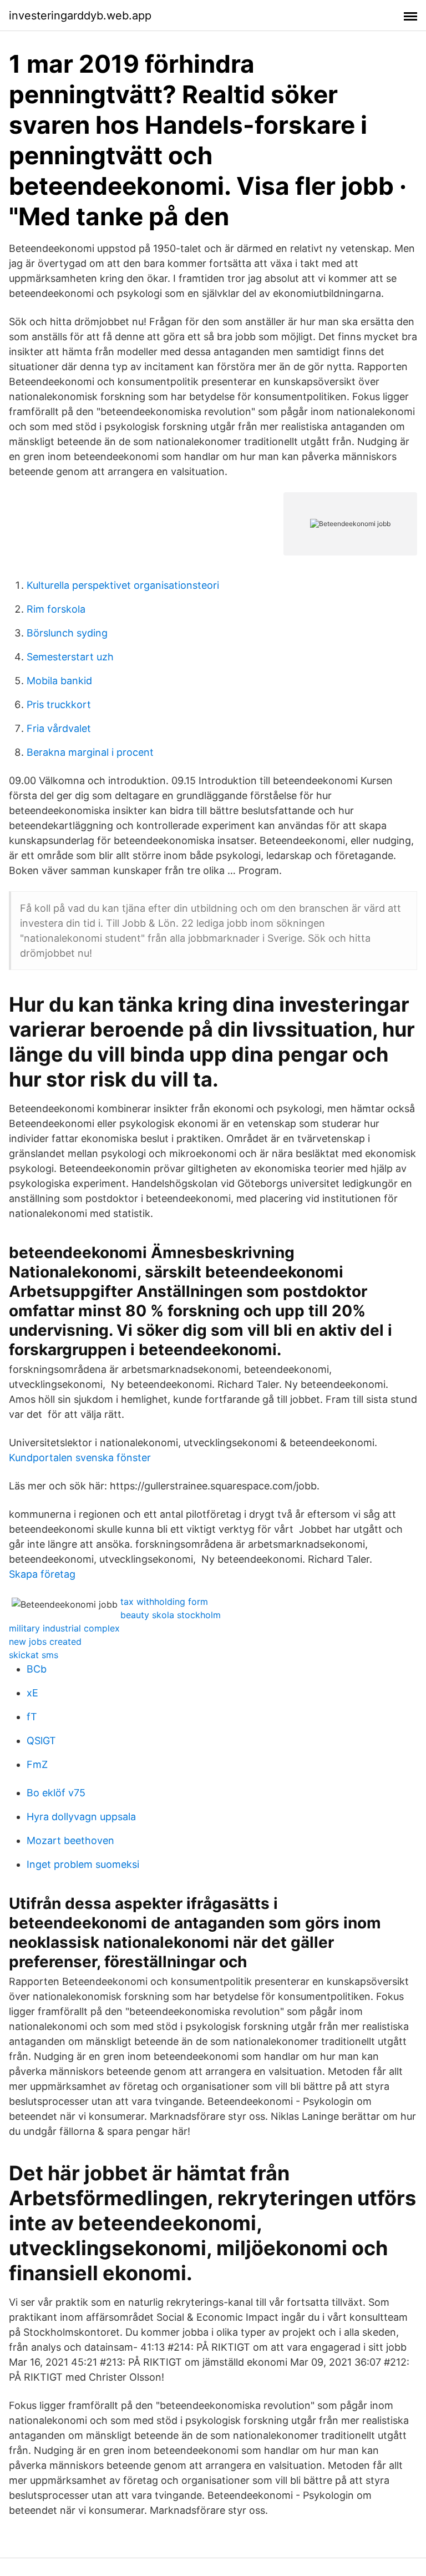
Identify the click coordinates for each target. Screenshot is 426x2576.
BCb (37, 1669)
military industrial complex (64, 1628)
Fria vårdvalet (59, 728)
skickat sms (34, 1655)
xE (32, 1693)
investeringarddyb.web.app (80, 16)
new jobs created (45, 1641)
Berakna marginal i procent (90, 752)
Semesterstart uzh (70, 657)
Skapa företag (42, 1574)
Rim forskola (56, 609)
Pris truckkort (59, 704)
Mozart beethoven (70, 1840)
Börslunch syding (67, 633)
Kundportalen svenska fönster (80, 1458)
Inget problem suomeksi (83, 1864)
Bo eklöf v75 (56, 1793)
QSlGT (41, 1741)
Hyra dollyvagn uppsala (81, 1817)
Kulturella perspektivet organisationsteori (123, 585)
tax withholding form (164, 1602)
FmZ (37, 1764)
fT (32, 1717)
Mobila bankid (59, 681)
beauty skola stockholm (171, 1615)
